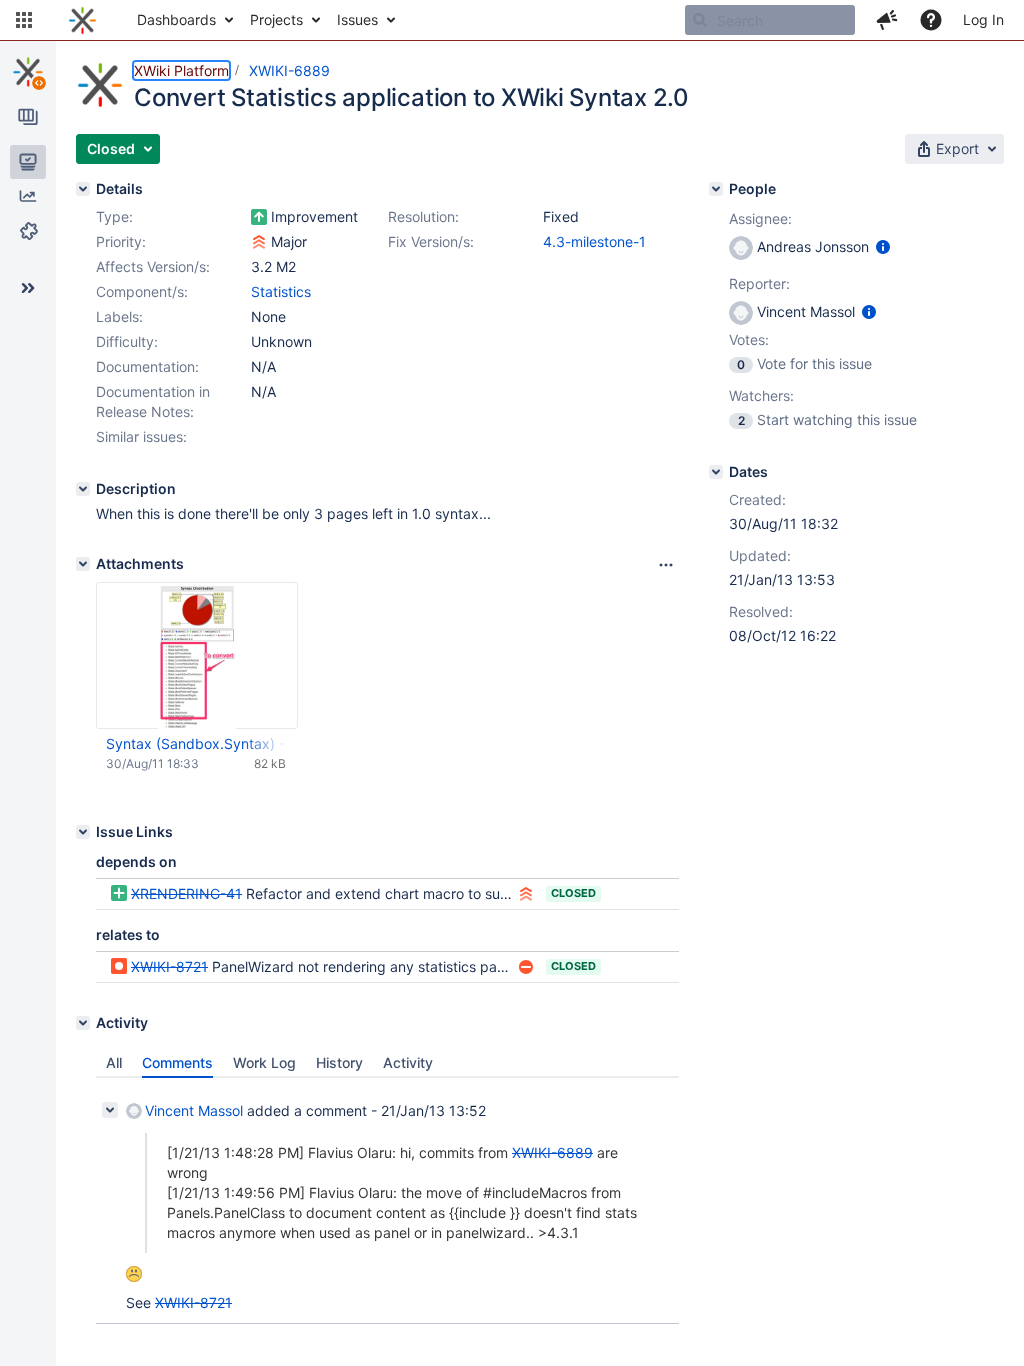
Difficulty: (127, 341)
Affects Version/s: (153, 266)
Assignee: (760, 218)
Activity (408, 1062)
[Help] (931, 20)
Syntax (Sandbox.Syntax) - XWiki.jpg (196, 743)
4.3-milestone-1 (594, 241)
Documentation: (147, 366)
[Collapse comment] (110, 1110)
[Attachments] (83, 564)
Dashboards (176, 19)
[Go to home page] (82, 20)
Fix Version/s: (431, 241)
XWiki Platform (181, 70)
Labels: (119, 316)
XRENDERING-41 (186, 893)
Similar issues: (141, 436)
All (114, 1062)
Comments (177, 1062)
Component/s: (142, 291)
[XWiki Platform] (28, 72)
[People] (716, 189)
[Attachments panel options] (666, 565)
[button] (24, 20)
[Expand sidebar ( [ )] (28, 288)
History (339, 1062)
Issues (357, 19)
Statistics (281, 291)
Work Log (264, 1062)
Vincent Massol (194, 1110)
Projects (276, 19)
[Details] (83, 189)
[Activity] (83, 1023)
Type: (114, 216)
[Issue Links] (83, 832)
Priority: (121, 241)
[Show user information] (883, 246)
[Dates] (716, 472)
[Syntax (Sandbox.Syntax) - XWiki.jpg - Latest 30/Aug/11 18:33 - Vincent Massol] (197, 656)
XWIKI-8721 (169, 966)
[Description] (83, 489)
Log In (983, 19)
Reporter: (759, 283)
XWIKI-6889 (289, 70)
